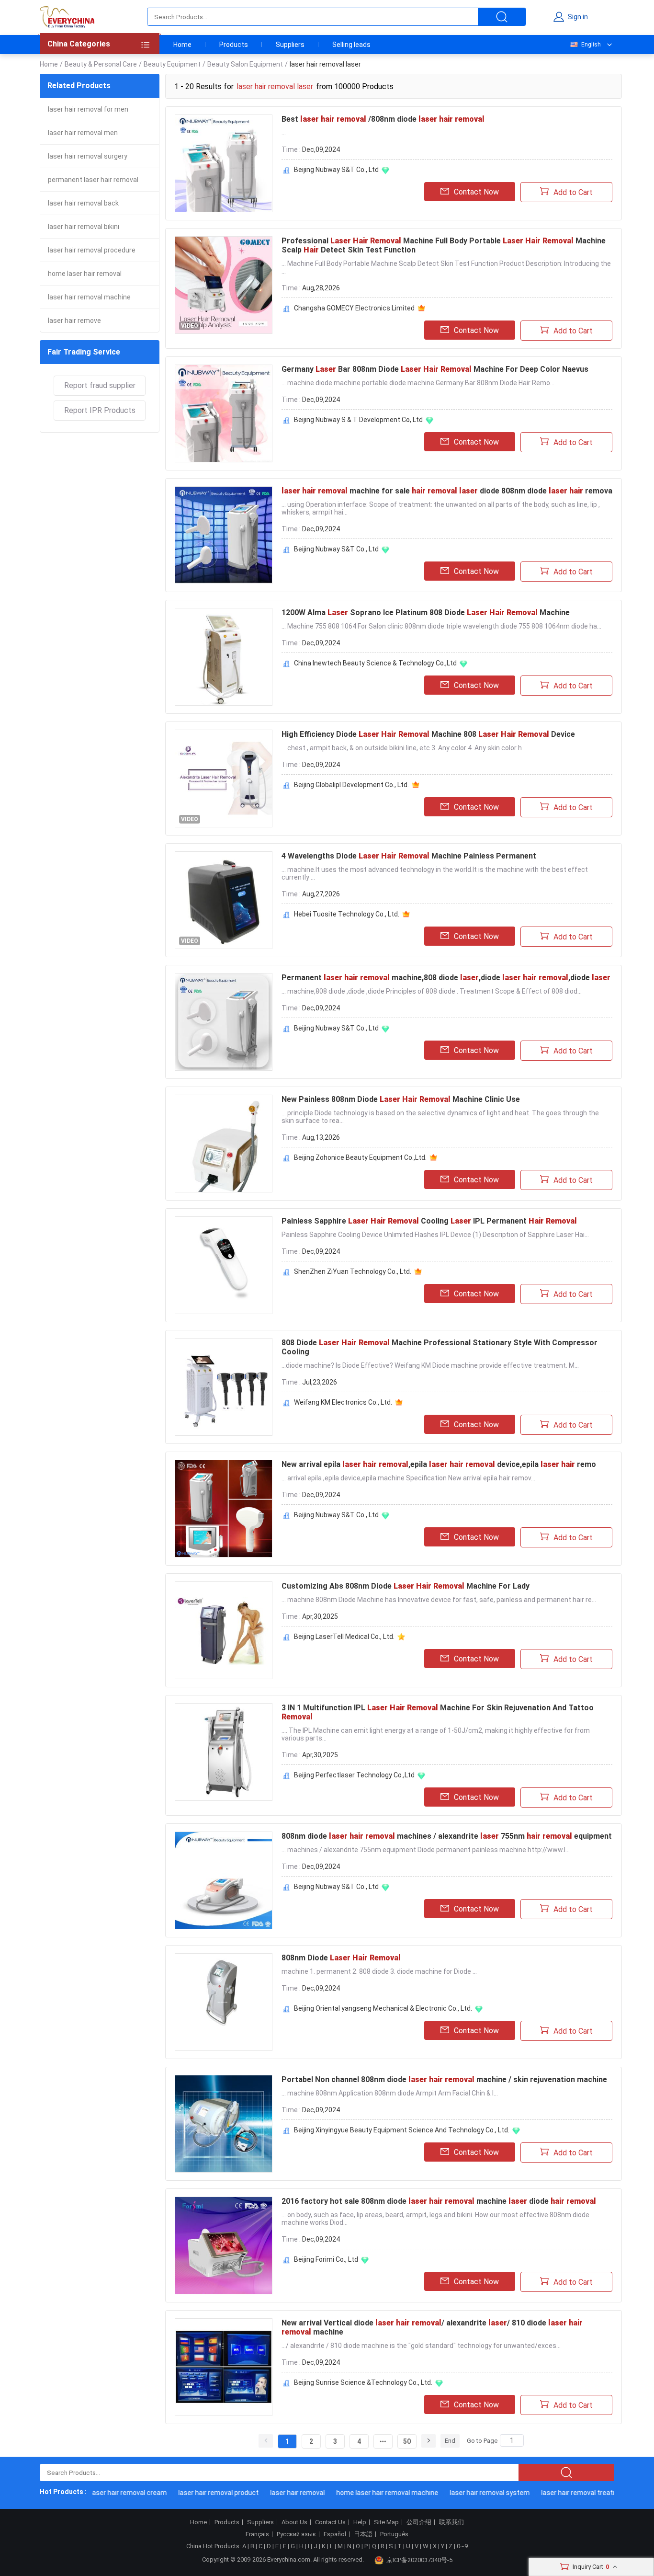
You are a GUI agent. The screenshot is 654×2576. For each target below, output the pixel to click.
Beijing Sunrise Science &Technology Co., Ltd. (363, 2382)
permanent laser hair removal (93, 180)
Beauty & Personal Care (101, 64)
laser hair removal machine (89, 297)
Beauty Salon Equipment (245, 64)
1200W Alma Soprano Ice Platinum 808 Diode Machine (426, 613)
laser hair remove (74, 321)
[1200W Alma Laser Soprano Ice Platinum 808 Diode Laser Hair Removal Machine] (224, 657)
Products (234, 45)
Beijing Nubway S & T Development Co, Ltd (358, 420)
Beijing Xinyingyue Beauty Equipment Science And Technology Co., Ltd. (402, 2130)
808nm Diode (341, 1958)
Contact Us (330, 2522)
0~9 (462, 2546)
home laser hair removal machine (364, 2493)
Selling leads (351, 45)
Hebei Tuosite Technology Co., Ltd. (347, 914)
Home (182, 45)
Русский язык (296, 2534)
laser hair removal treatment (562, 2493)
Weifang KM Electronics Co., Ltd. (343, 1402)
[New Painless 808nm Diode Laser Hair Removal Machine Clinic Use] (224, 1144)
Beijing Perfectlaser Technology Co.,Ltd (354, 1775)
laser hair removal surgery (88, 156)
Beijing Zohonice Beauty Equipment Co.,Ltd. (360, 1157)
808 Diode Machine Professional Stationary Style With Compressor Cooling (440, 1347)
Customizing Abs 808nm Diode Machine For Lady (406, 1586)
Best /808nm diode (383, 119)
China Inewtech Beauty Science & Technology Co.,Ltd (375, 663)
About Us (294, 2522)
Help (360, 2522)
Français (257, 2534)
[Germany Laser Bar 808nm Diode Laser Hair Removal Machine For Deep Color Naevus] (224, 413)
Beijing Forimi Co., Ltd (326, 2259)
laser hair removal (274, 2493)
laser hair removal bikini (84, 227)
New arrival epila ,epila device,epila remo (439, 1464)
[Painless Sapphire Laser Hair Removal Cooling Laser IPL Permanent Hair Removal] (224, 1265)
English (591, 45)
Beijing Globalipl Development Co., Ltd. (351, 785)
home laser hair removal (85, 274)
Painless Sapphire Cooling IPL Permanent (429, 1221)
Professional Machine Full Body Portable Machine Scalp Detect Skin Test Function (444, 245)
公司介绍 (419, 2522)
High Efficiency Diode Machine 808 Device (428, 734)
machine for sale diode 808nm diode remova (447, 491)
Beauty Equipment (172, 64)
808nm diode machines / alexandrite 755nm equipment (447, 1836)
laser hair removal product (195, 2493)
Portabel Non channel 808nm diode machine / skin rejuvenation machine (444, 2079)
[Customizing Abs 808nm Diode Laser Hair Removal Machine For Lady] (224, 1630)
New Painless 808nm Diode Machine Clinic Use (401, 1099)
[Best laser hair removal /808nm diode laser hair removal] (224, 163)
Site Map (386, 2522)
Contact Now (476, 192)
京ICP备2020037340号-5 (419, 2560)
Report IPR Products (100, 410)
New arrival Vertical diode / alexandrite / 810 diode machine (432, 2327)
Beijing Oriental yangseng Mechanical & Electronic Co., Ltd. (383, 2008)
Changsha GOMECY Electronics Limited (354, 308)
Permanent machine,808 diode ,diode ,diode (446, 978)
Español (335, 2534)
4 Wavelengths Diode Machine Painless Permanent (409, 856)
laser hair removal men (83, 133)
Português (394, 2534)
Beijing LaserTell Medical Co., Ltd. (344, 1637)
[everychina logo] (67, 17)
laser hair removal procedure (92, 250)
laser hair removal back (83, 203)
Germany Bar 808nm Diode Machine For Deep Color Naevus (435, 369)
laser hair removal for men (88, 109)
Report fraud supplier (100, 385)
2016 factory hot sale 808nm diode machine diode (439, 2201)
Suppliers (290, 45)
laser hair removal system (467, 2493)
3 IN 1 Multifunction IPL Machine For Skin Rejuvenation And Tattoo (438, 1712)
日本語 (363, 2534)
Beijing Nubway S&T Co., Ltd (336, 170)
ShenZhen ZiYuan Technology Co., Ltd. (353, 1271)
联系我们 (451, 2522)
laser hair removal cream (106, 2493)
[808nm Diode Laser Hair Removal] (224, 2002)
